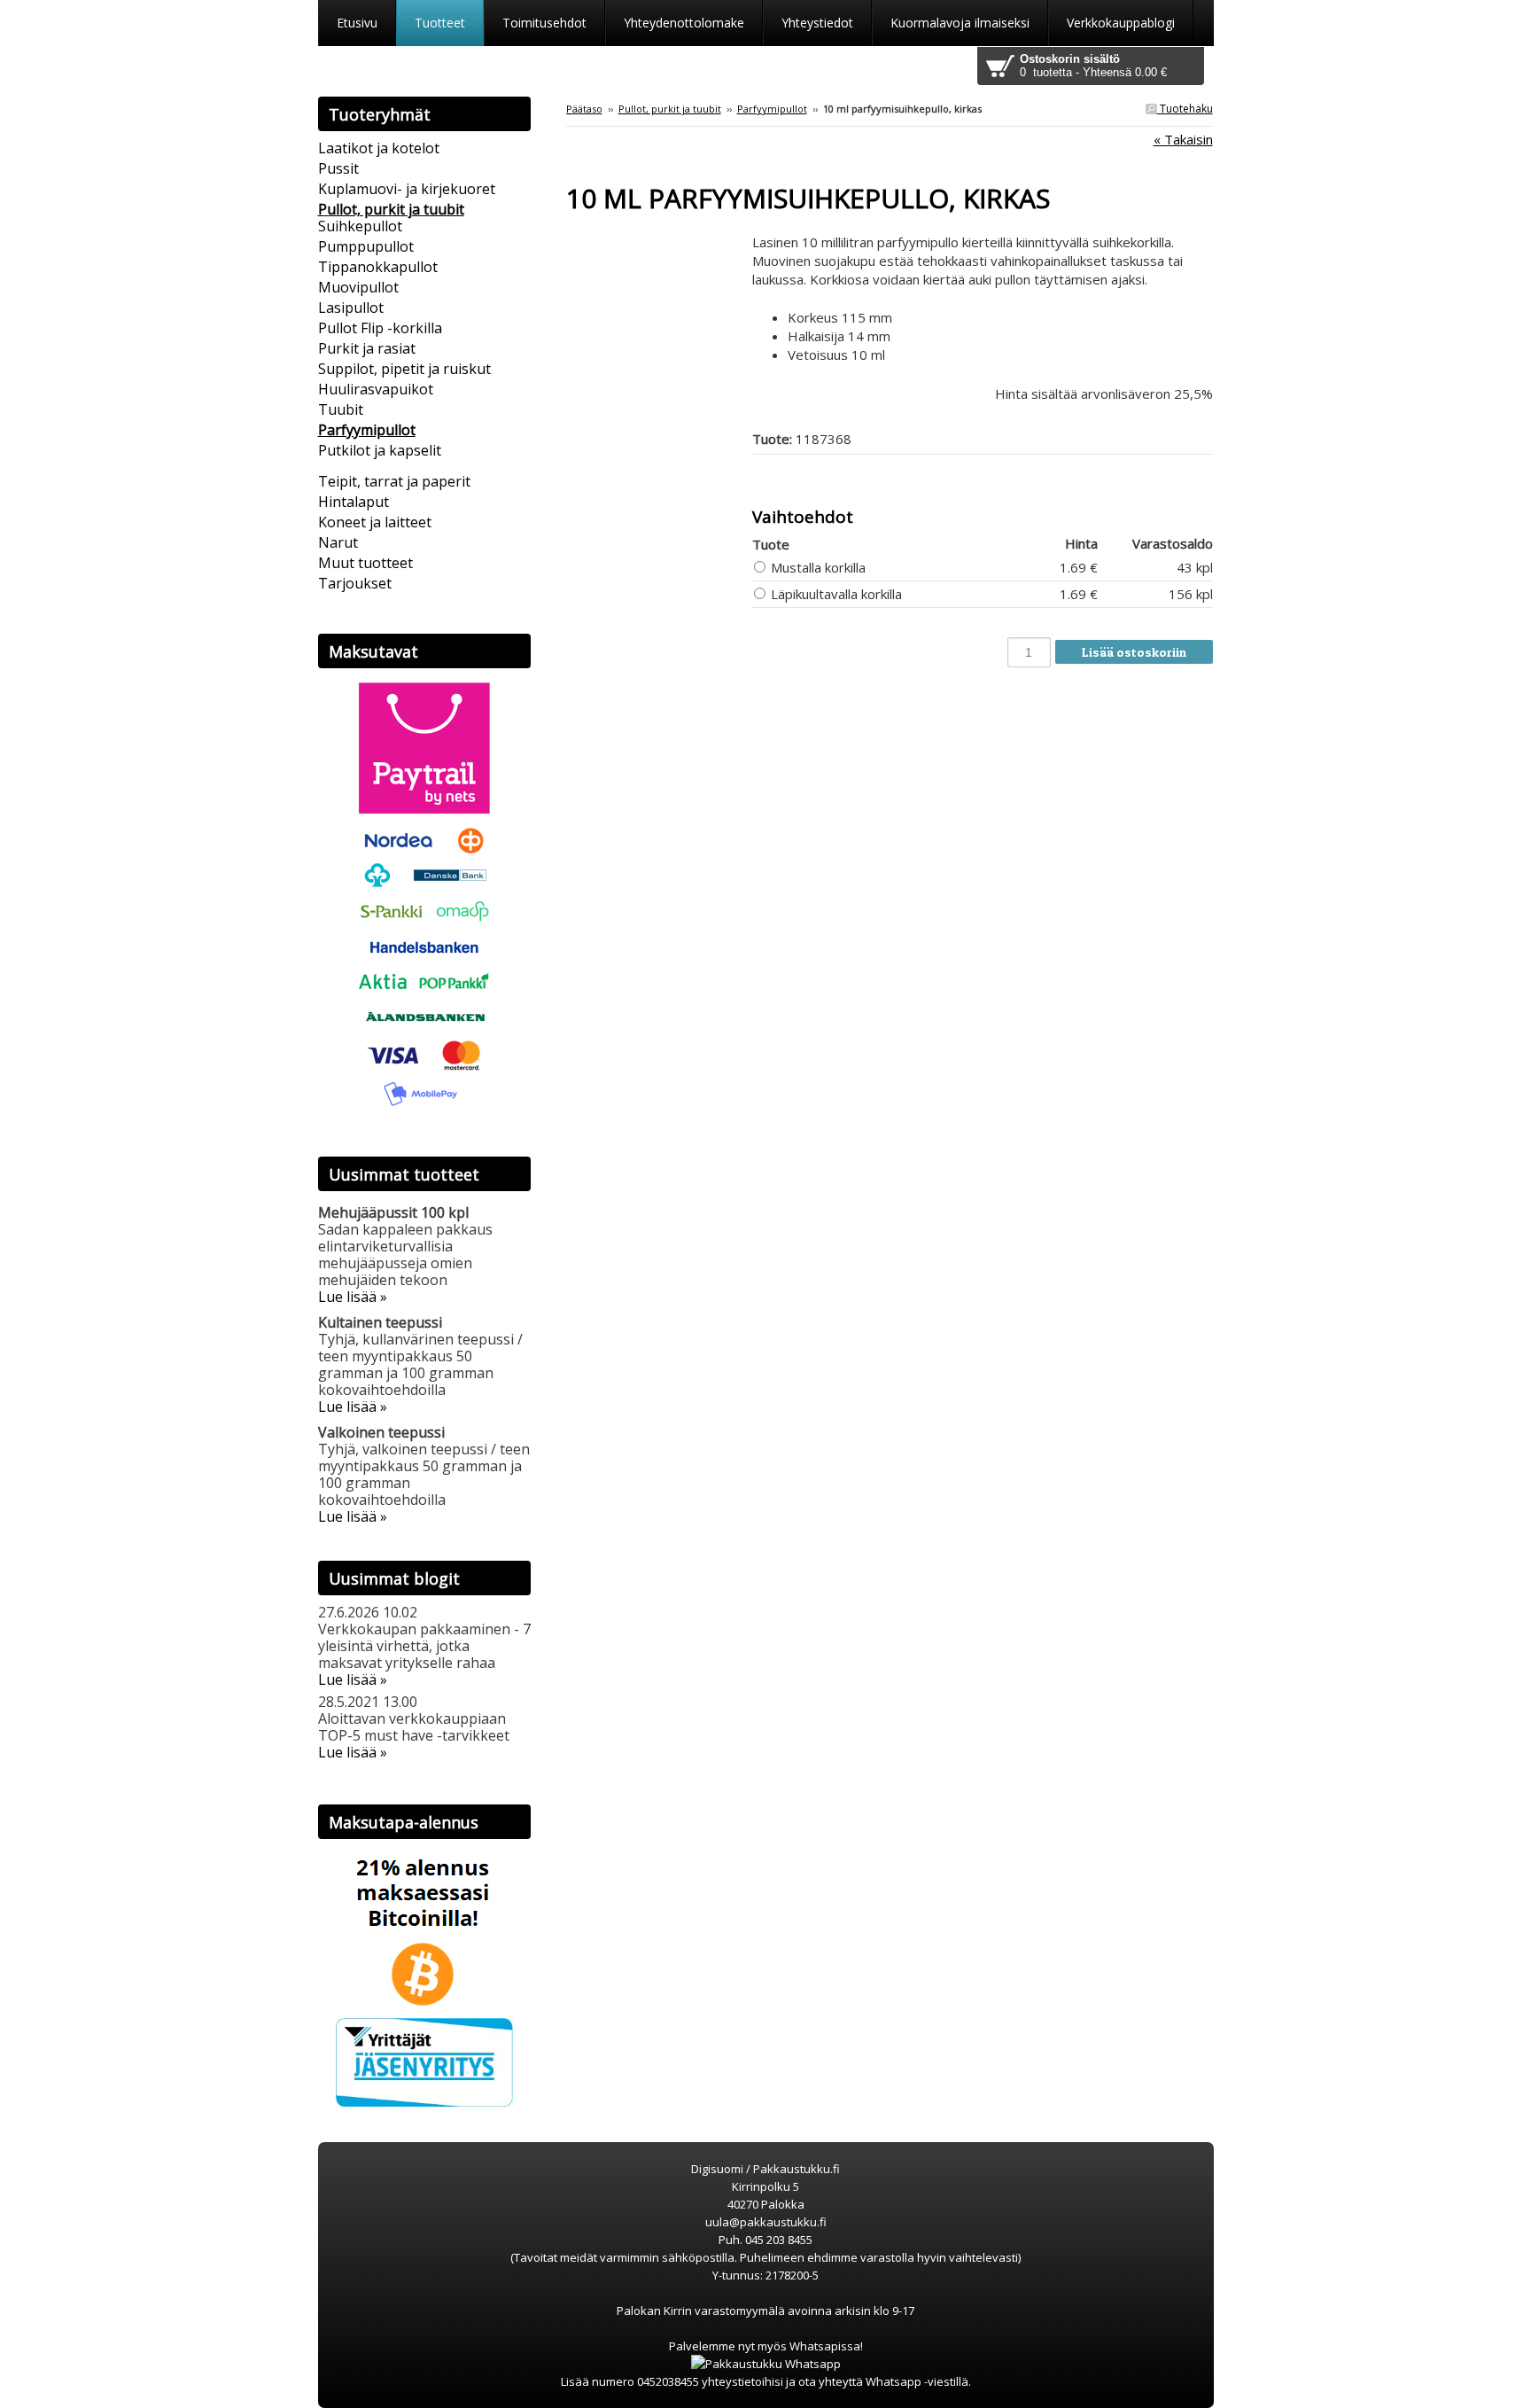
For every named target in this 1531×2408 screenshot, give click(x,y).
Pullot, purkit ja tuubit (670, 109)
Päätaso (584, 109)
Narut (338, 542)
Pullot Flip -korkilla (380, 328)
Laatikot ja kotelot (379, 148)
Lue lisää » (353, 1297)
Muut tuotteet (365, 563)
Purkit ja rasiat (367, 348)
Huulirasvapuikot (376, 389)
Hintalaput (354, 502)
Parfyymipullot (772, 109)
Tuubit (341, 409)
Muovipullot (358, 287)
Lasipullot (351, 308)
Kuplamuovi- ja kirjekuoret (407, 189)
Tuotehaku (1185, 109)
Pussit (338, 168)
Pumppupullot (366, 246)
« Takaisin (1183, 139)
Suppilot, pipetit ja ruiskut (404, 369)
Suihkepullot (360, 226)
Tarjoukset (355, 583)
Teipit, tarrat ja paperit (394, 481)
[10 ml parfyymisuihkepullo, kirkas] (659, 242)
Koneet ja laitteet (375, 522)
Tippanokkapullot (378, 267)
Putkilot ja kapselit (380, 450)
